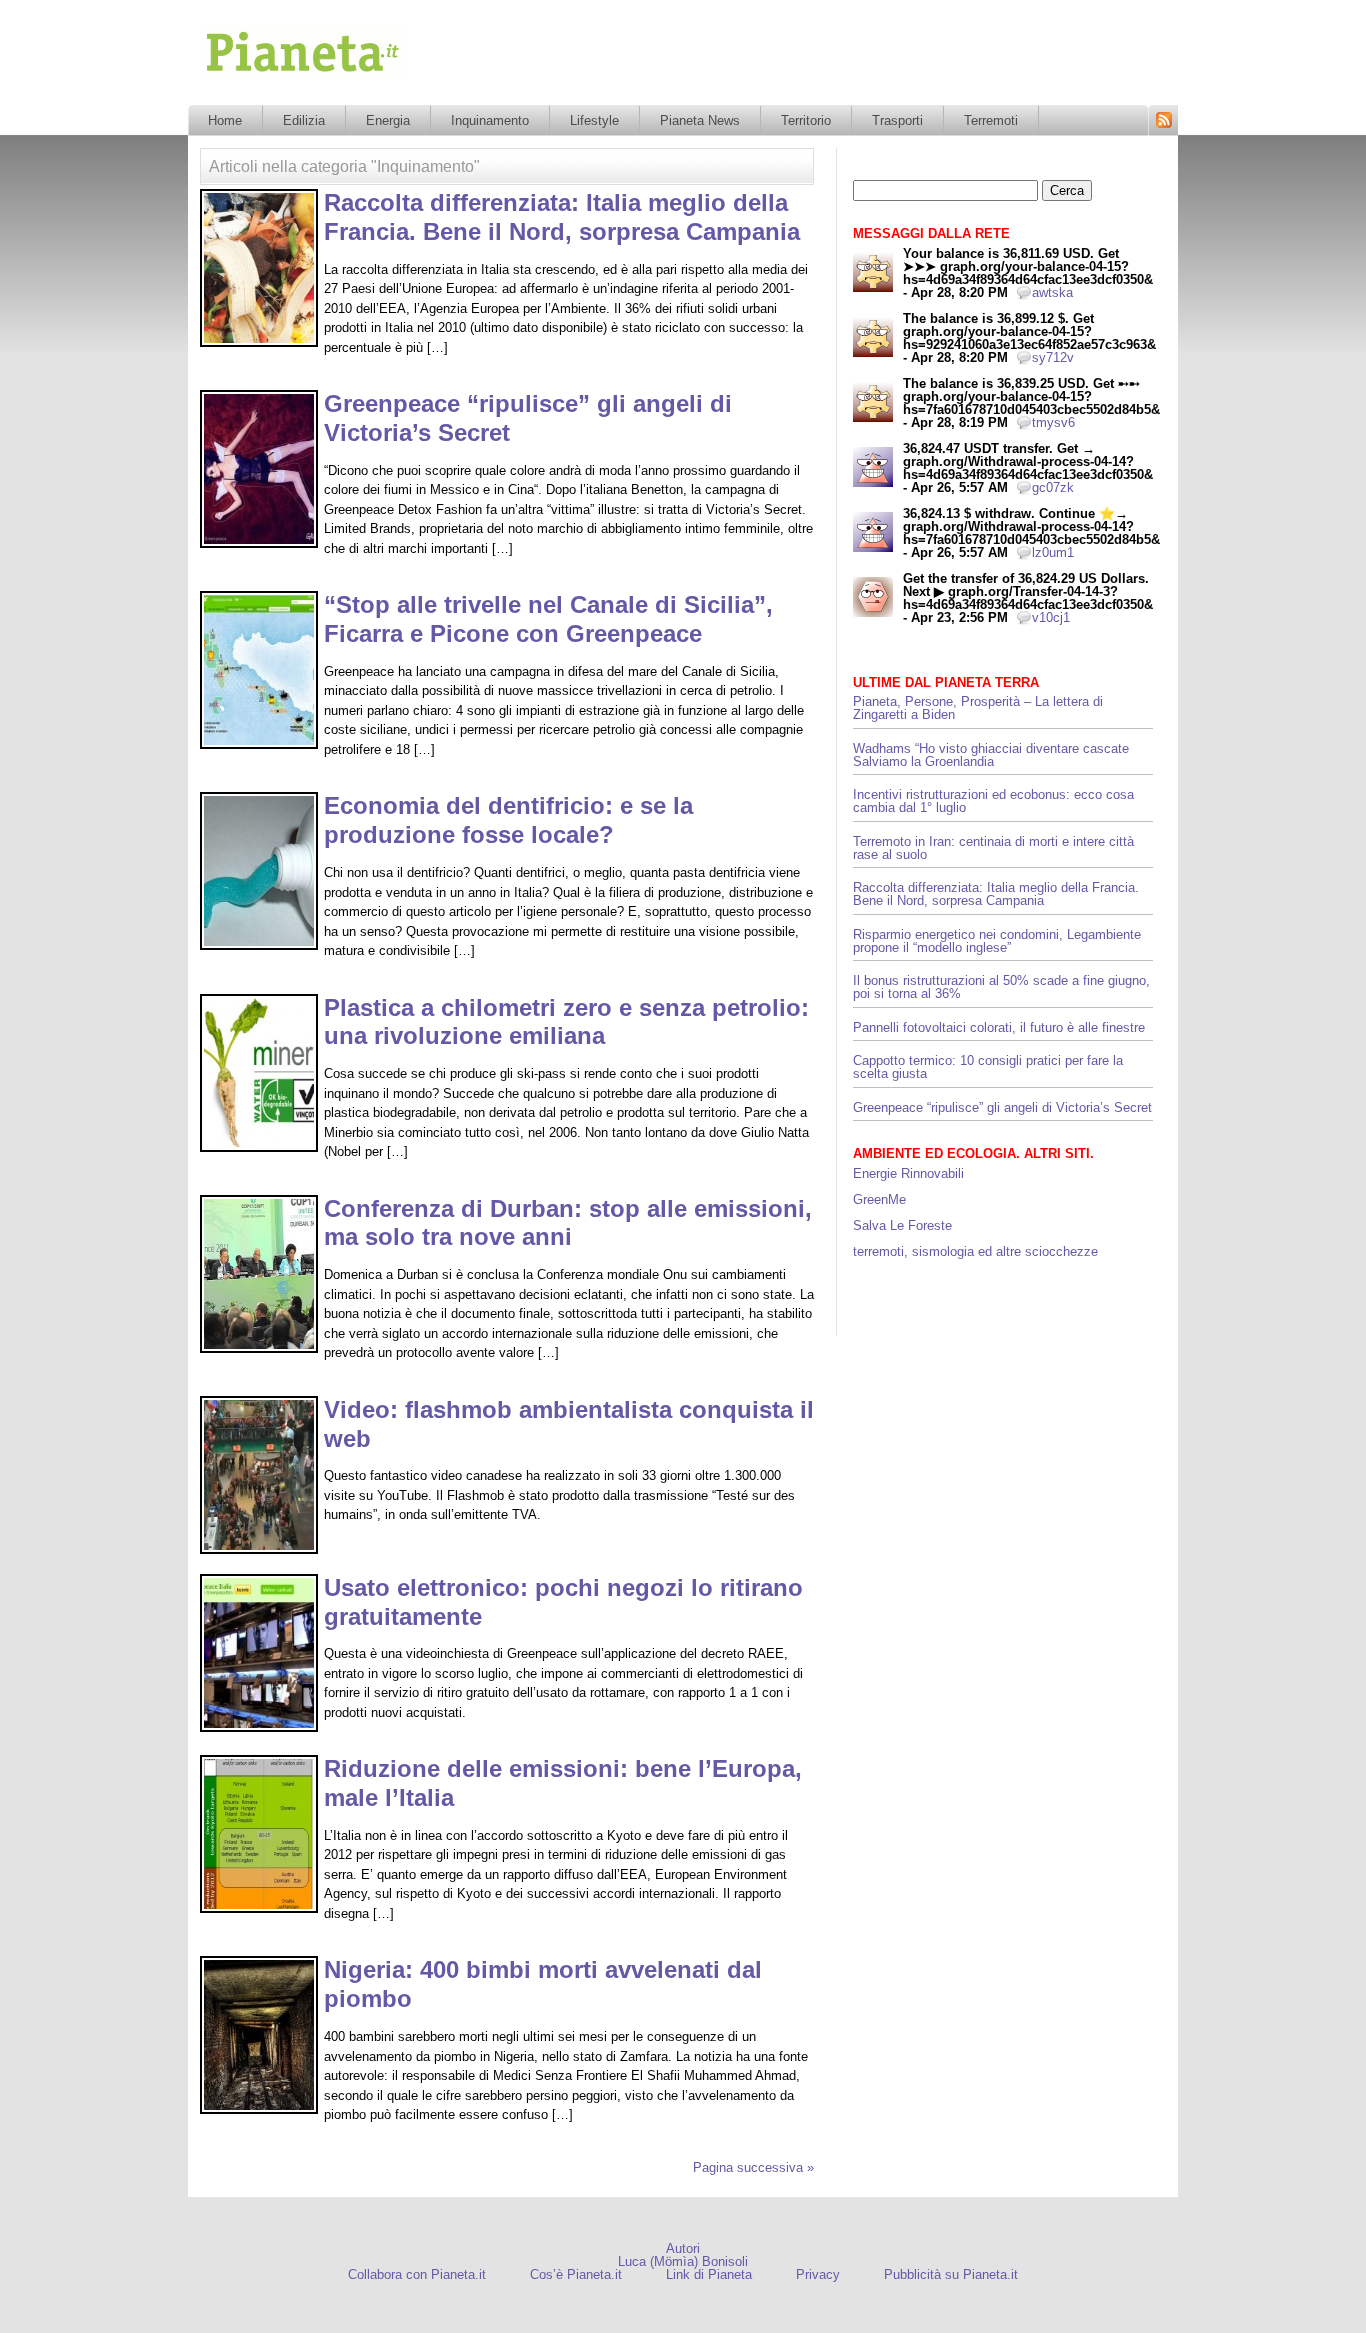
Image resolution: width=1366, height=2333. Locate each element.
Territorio (806, 120)
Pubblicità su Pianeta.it (951, 2274)
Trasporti (897, 120)
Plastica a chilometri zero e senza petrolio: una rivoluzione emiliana (566, 1022)
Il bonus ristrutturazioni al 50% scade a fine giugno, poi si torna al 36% (1001, 987)
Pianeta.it (232, 84)
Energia (388, 120)
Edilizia (304, 120)
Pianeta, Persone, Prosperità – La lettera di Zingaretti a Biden (978, 708)
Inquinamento (490, 120)
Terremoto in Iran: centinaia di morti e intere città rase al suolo (993, 848)
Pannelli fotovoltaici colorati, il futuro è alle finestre (999, 1027)
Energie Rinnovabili (908, 1173)
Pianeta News (700, 120)
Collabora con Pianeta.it (417, 2274)
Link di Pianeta (709, 2274)
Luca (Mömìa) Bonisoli (683, 2261)
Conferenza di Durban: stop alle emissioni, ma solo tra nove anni (568, 1223)
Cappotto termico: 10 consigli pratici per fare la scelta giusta (988, 1067)
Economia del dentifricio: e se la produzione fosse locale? (508, 820)
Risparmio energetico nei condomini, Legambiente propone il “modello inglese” (997, 941)
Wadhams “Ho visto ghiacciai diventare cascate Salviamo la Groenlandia (991, 755)
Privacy (818, 2274)
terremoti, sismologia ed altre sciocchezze (975, 1251)
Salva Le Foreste (902, 1225)
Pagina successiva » (753, 2167)
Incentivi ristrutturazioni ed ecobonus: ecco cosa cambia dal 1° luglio (993, 801)
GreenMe (879, 1199)
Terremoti (991, 120)
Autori (683, 2248)
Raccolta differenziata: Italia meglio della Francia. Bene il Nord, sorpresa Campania (562, 217)
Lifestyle (594, 120)
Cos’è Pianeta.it (576, 2274)
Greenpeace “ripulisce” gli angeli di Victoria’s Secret (1002, 1107)
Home (225, 120)
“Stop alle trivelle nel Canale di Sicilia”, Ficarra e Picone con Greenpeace (548, 619)
